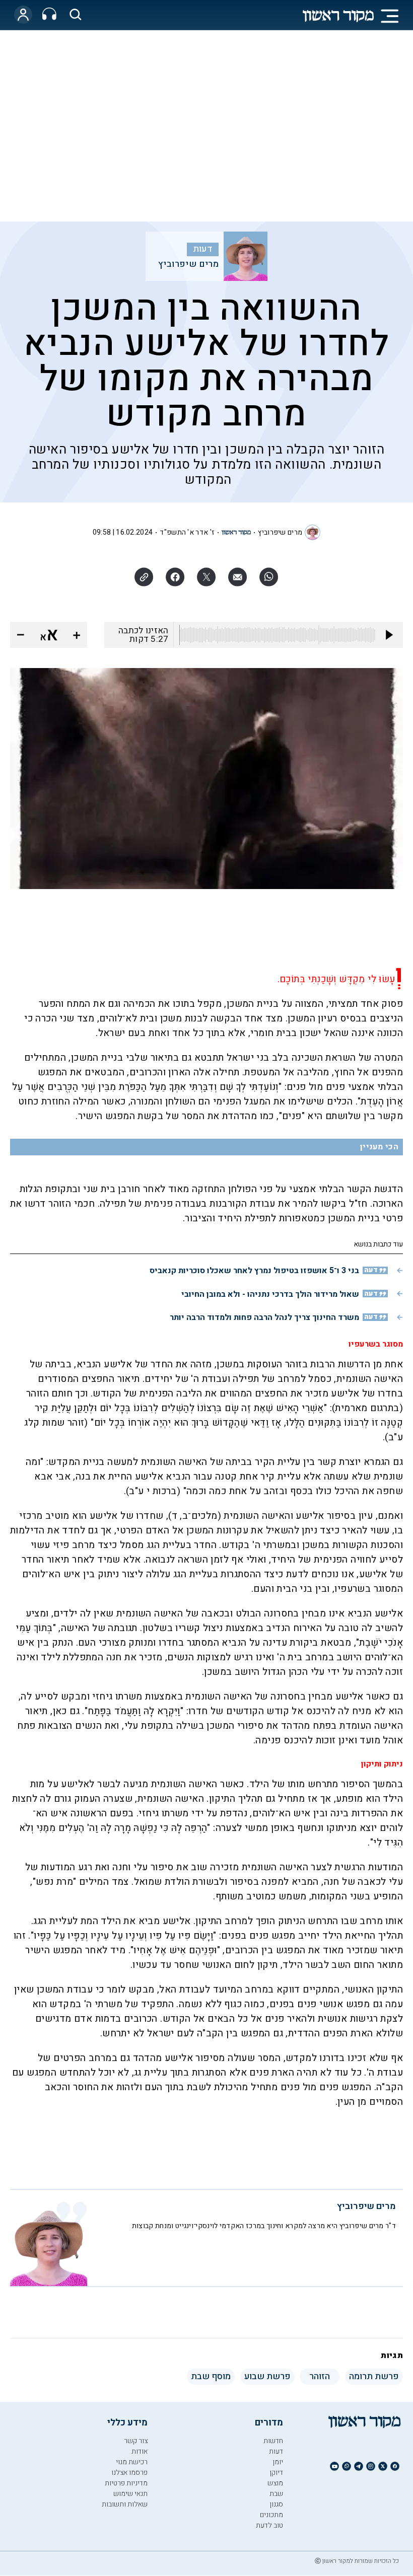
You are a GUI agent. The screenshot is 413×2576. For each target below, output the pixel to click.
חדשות (273, 2441)
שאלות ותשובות (125, 2504)
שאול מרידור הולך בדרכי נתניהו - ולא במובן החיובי (270, 1294)
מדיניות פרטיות (126, 2483)
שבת (276, 2494)
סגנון (276, 2504)
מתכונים (271, 2515)
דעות (203, 249)
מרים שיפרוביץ (188, 264)
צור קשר (136, 2441)
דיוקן (276, 2473)
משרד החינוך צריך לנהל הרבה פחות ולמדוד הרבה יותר (264, 1317)
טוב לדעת (269, 2525)
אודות (140, 2451)
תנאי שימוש (130, 2494)
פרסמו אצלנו (129, 2473)
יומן (278, 2462)
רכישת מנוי (132, 2462)
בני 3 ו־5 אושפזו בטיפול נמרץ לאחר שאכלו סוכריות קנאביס (254, 1271)
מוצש (275, 2483)
